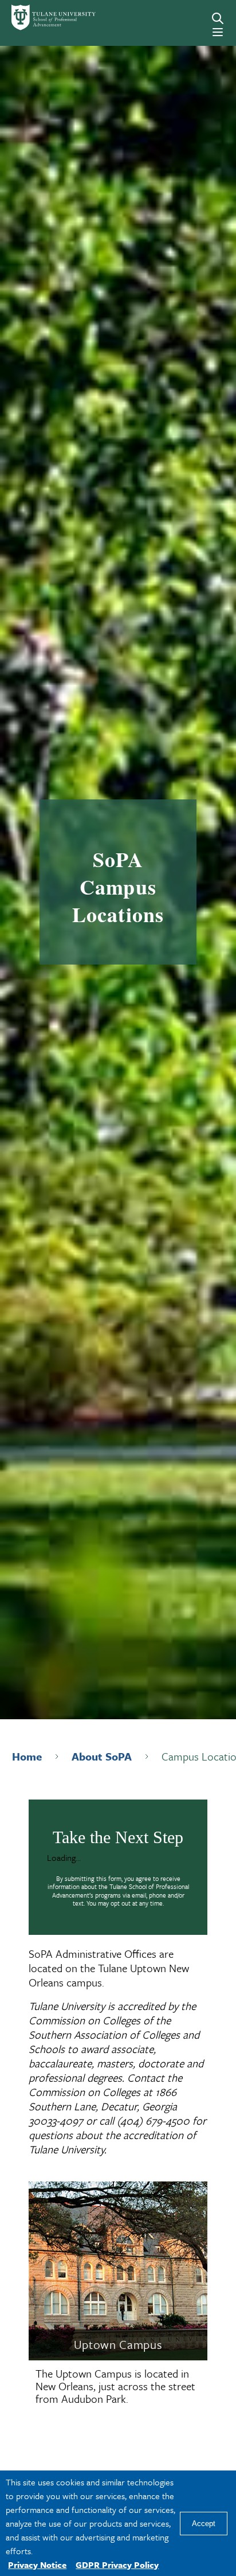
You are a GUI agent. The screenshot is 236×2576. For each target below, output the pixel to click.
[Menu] (218, 32)
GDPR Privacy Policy (117, 2565)
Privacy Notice (37, 2565)
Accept (204, 2524)
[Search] (218, 18)
